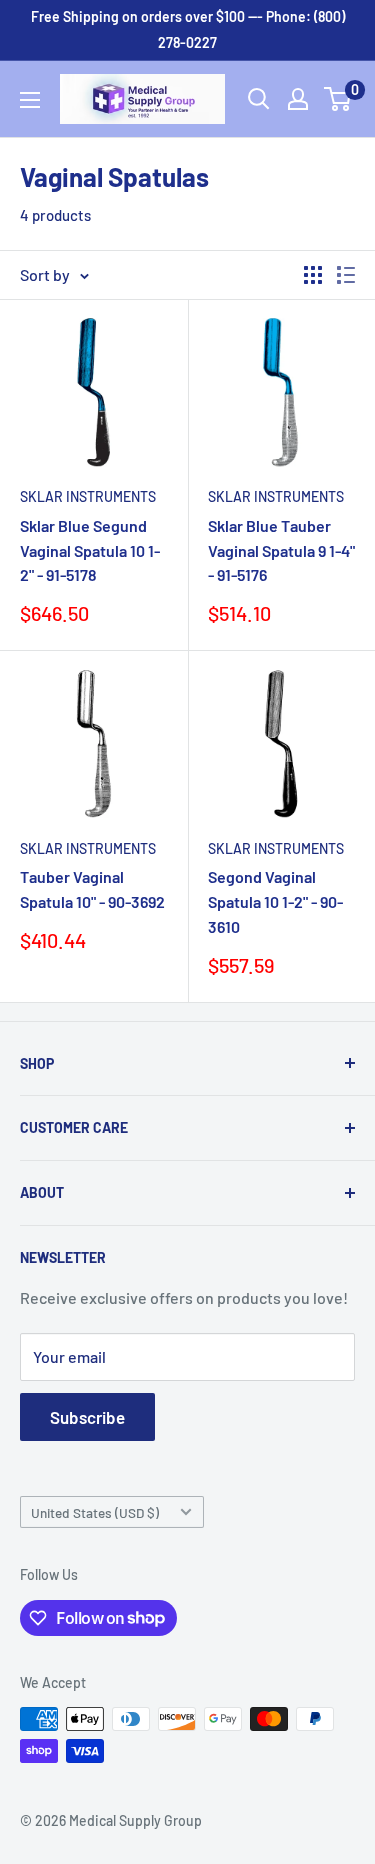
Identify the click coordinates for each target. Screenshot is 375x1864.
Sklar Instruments (88, 496)
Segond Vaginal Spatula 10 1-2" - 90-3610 (275, 901)
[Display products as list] (346, 275)
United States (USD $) (95, 1512)
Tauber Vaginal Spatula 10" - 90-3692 (92, 889)
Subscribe (87, 1417)
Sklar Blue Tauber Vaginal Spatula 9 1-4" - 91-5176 (281, 550)
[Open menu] (30, 100)
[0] (338, 99)
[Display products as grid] (313, 275)
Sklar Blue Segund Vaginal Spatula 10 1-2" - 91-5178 (90, 550)
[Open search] (259, 99)
